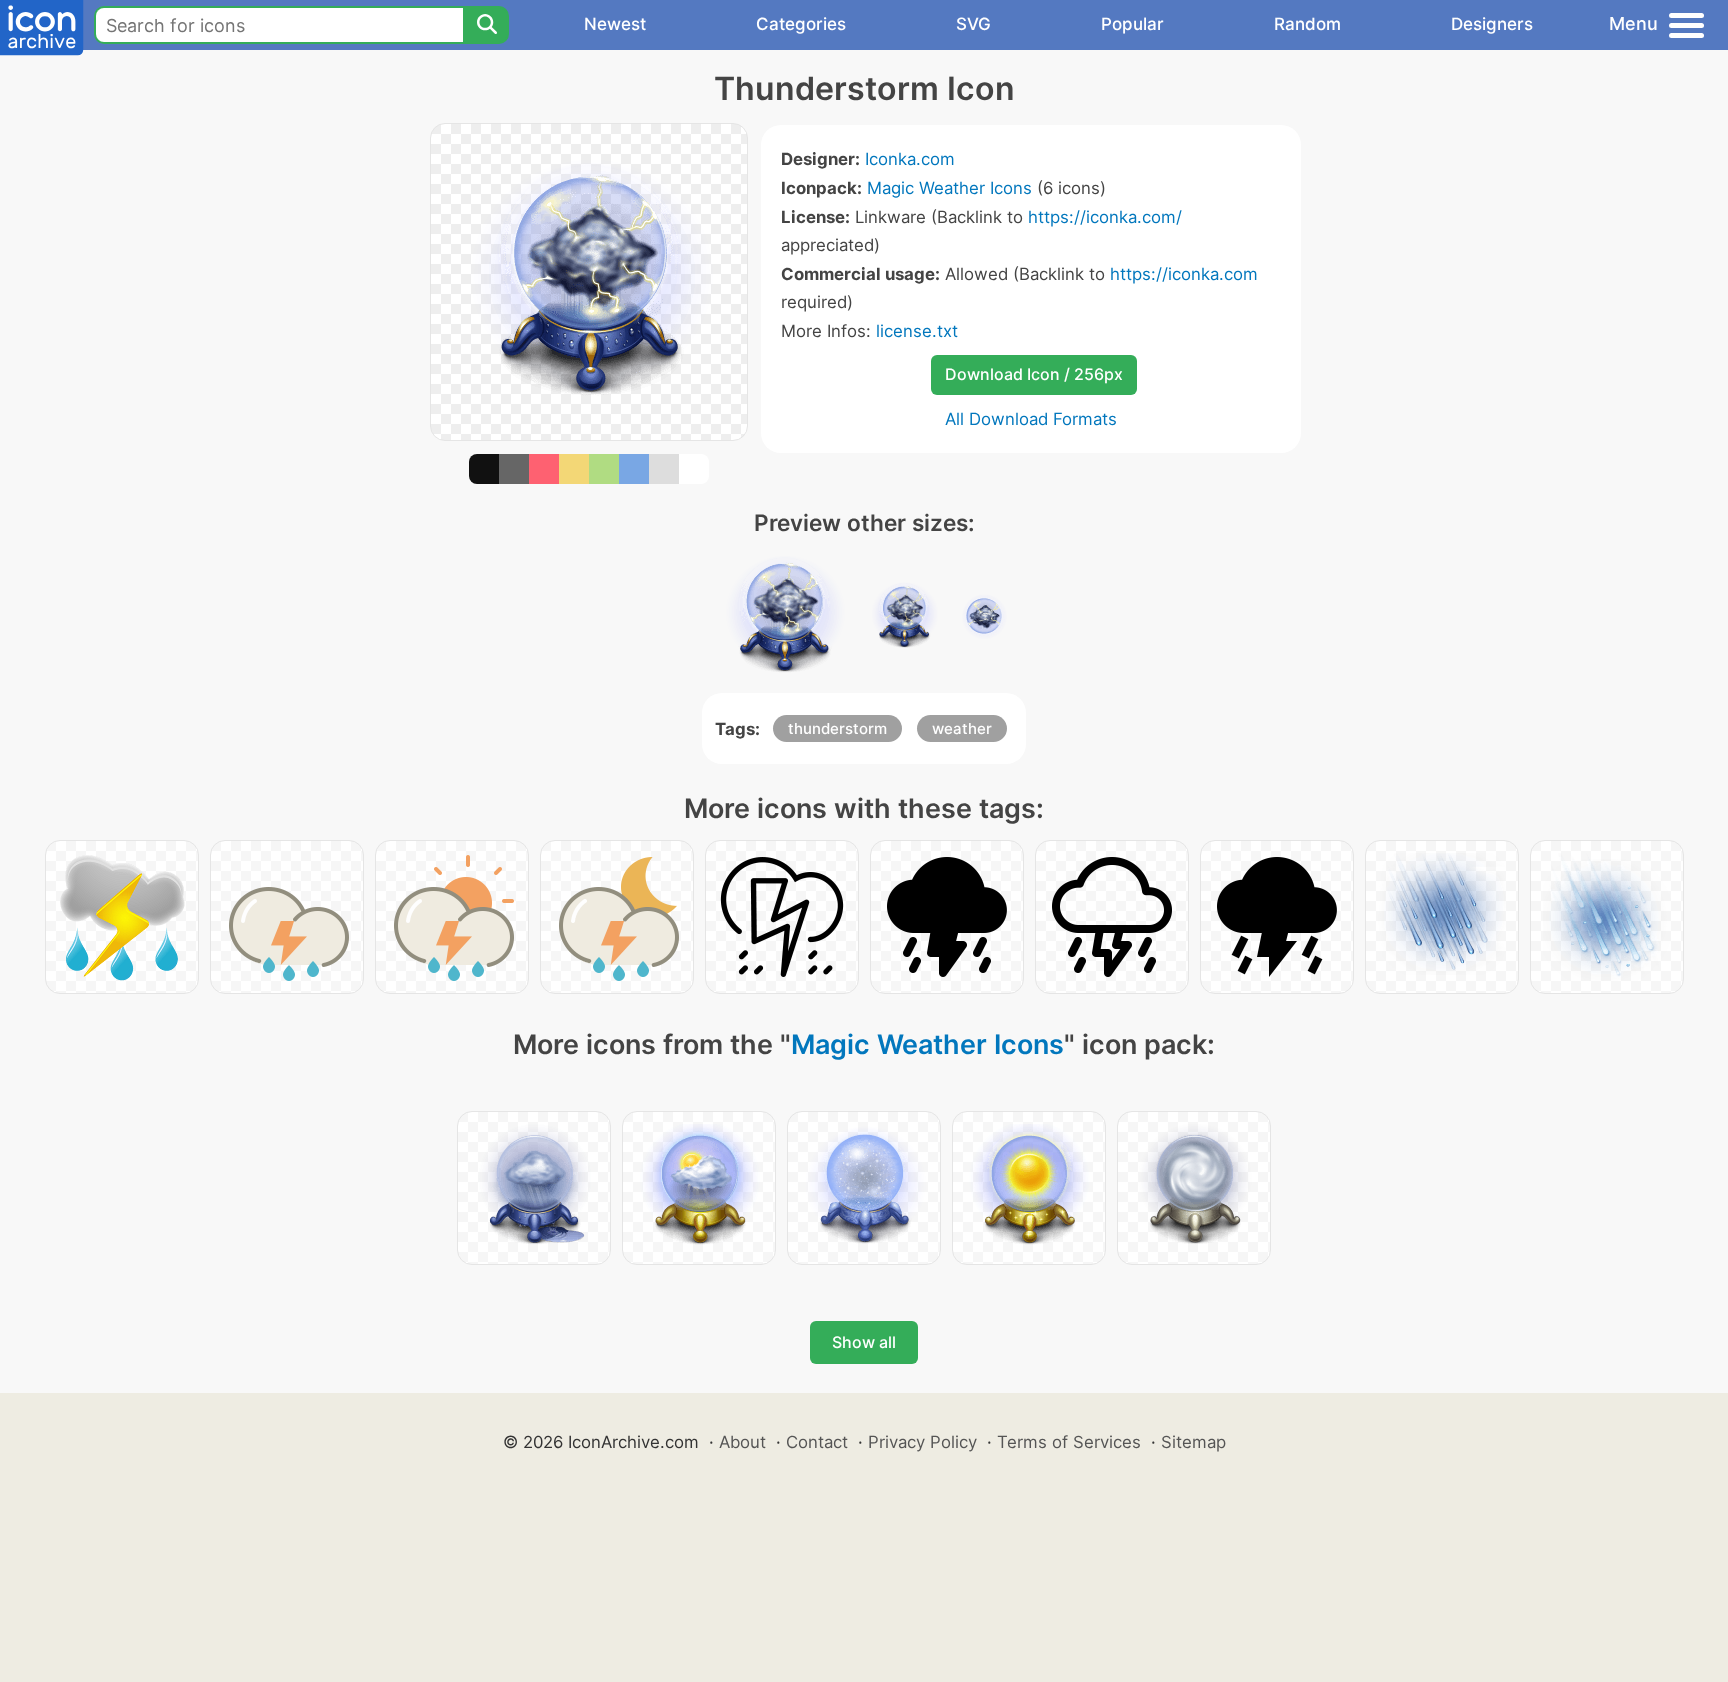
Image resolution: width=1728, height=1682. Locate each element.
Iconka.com (910, 159)
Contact (817, 1442)
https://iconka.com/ (1105, 217)
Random (1307, 24)
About (742, 1442)
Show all (864, 1342)
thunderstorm (837, 728)
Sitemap (1193, 1442)
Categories (801, 24)
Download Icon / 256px (1034, 374)
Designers (1492, 24)
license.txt (917, 331)
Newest (615, 24)
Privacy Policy (922, 1442)
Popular (1132, 24)
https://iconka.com (1184, 274)
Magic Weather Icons (949, 188)
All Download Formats (1031, 419)
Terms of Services (1069, 1442)
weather (962, 728)
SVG (973, 24)
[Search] (486, 25)
